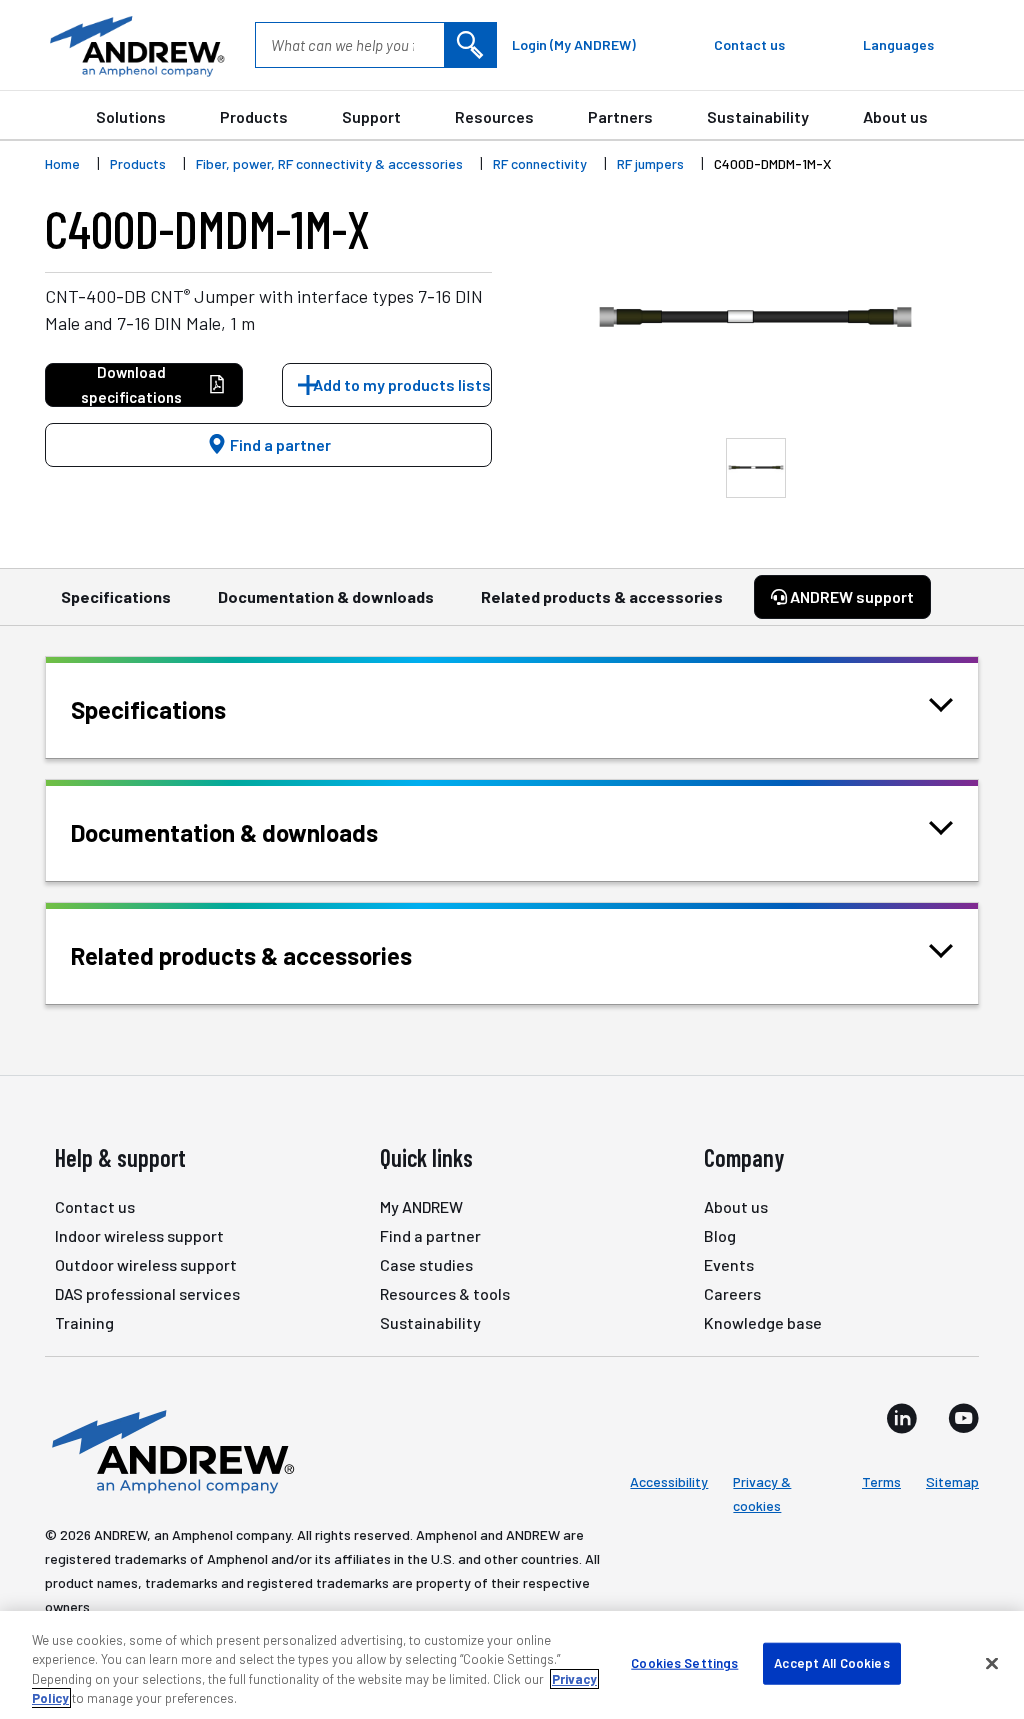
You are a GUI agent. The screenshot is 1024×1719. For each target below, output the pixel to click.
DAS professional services (147, 1293)
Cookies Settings (684, 1663)
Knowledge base (763, 1322)
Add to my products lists (402, 384)
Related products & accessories (602, 596)
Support (371, 116)
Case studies (426, 1264)
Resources (494, 116)
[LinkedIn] (902, 1418)
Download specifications (131, 384)
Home (62, 163)
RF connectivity (540, 163)
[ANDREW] (135, 45)
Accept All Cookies (831, 1663)
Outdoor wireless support (146, 1264)
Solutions (131, 116)
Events (729, 1264)
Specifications (116, 596)
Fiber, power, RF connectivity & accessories (329, 163)
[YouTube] (963, 1418)
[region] (512, 1665)
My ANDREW (421, 1206)
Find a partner (279, 444)
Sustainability (758, 116)
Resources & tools (445, 1293)
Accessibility (669, 1481)
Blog (720, 1235)
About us (895, 116)
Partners (620, 116)
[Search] (470, 45)
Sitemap (952, 1481)
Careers (732, 1293)
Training (84, 1322)
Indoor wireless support (139, 1235)
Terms (881, 1481)
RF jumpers (650, 163)
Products (254, 116)
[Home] (170, 1450)
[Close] (992, 1663)
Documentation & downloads (326, 596)
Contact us (95, 1206)
